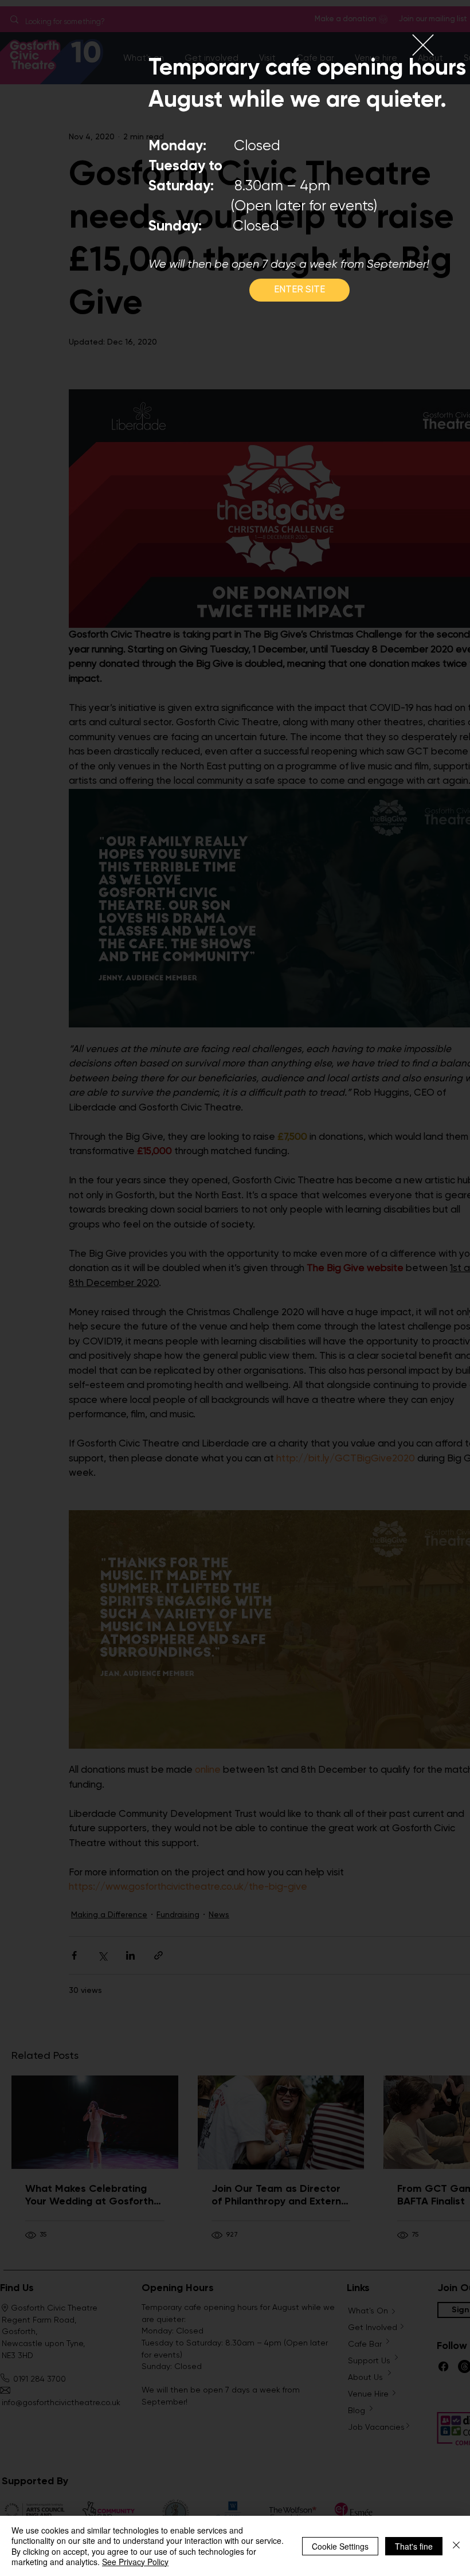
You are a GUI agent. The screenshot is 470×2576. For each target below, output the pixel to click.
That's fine (414, 2546)
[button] (423, 45)
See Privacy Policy (135, 2562)
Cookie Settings (340, 2546)
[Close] (456, 2546)
